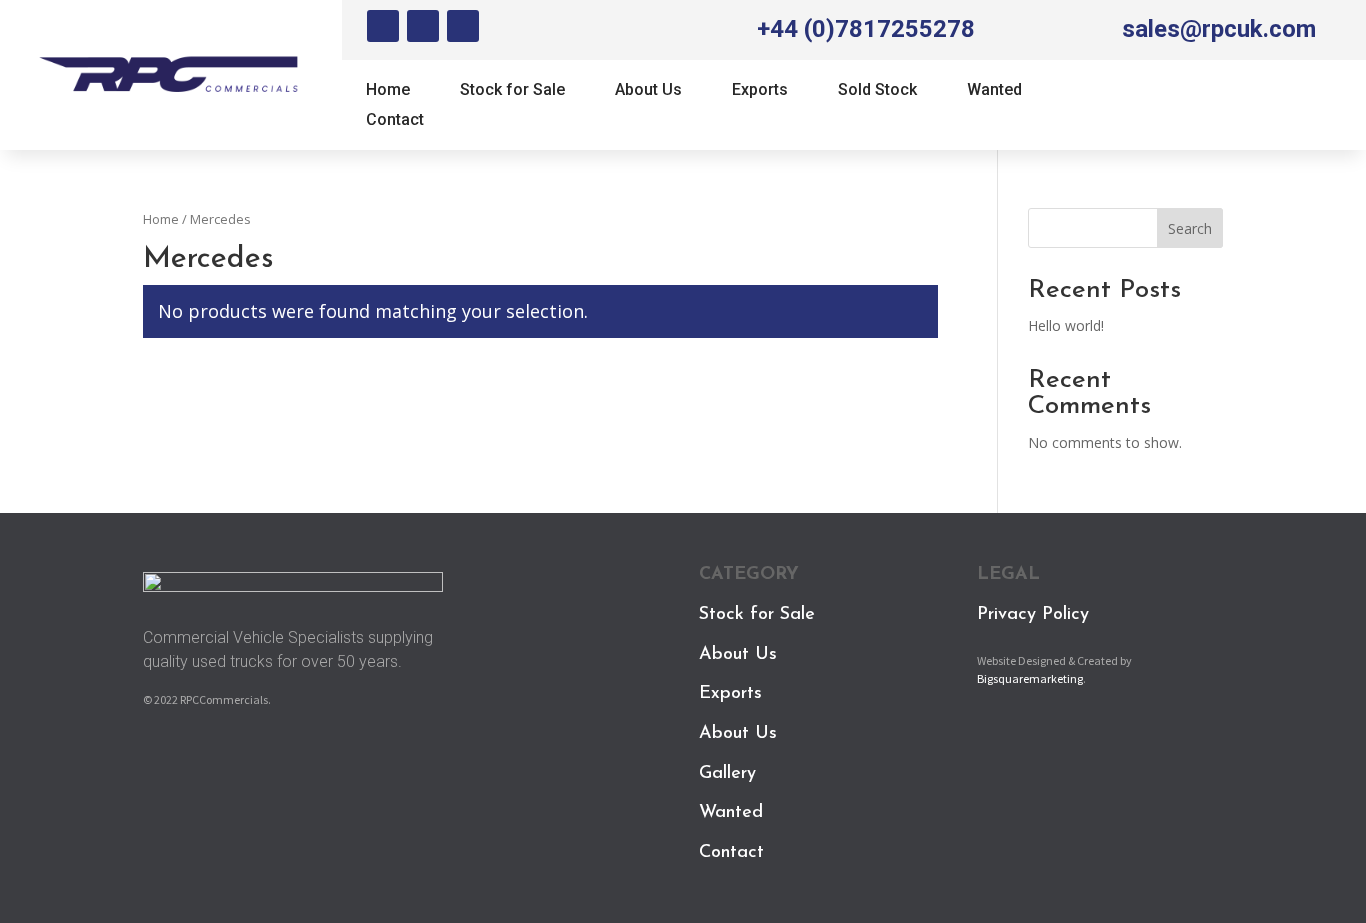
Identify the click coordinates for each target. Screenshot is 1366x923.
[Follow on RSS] (463, 26)
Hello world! (1066, 325)
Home (388, 91)
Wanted (994, 91)
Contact (395, 121)
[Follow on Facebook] (383, 26)
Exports (760, 91)
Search (1190, 228)
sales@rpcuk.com (1219, 29)
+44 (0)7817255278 (866, 29)
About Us (648, 91)
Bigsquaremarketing (1030, 678)
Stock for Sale (512, 91)
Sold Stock (877, 91)
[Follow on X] (423, 26)
